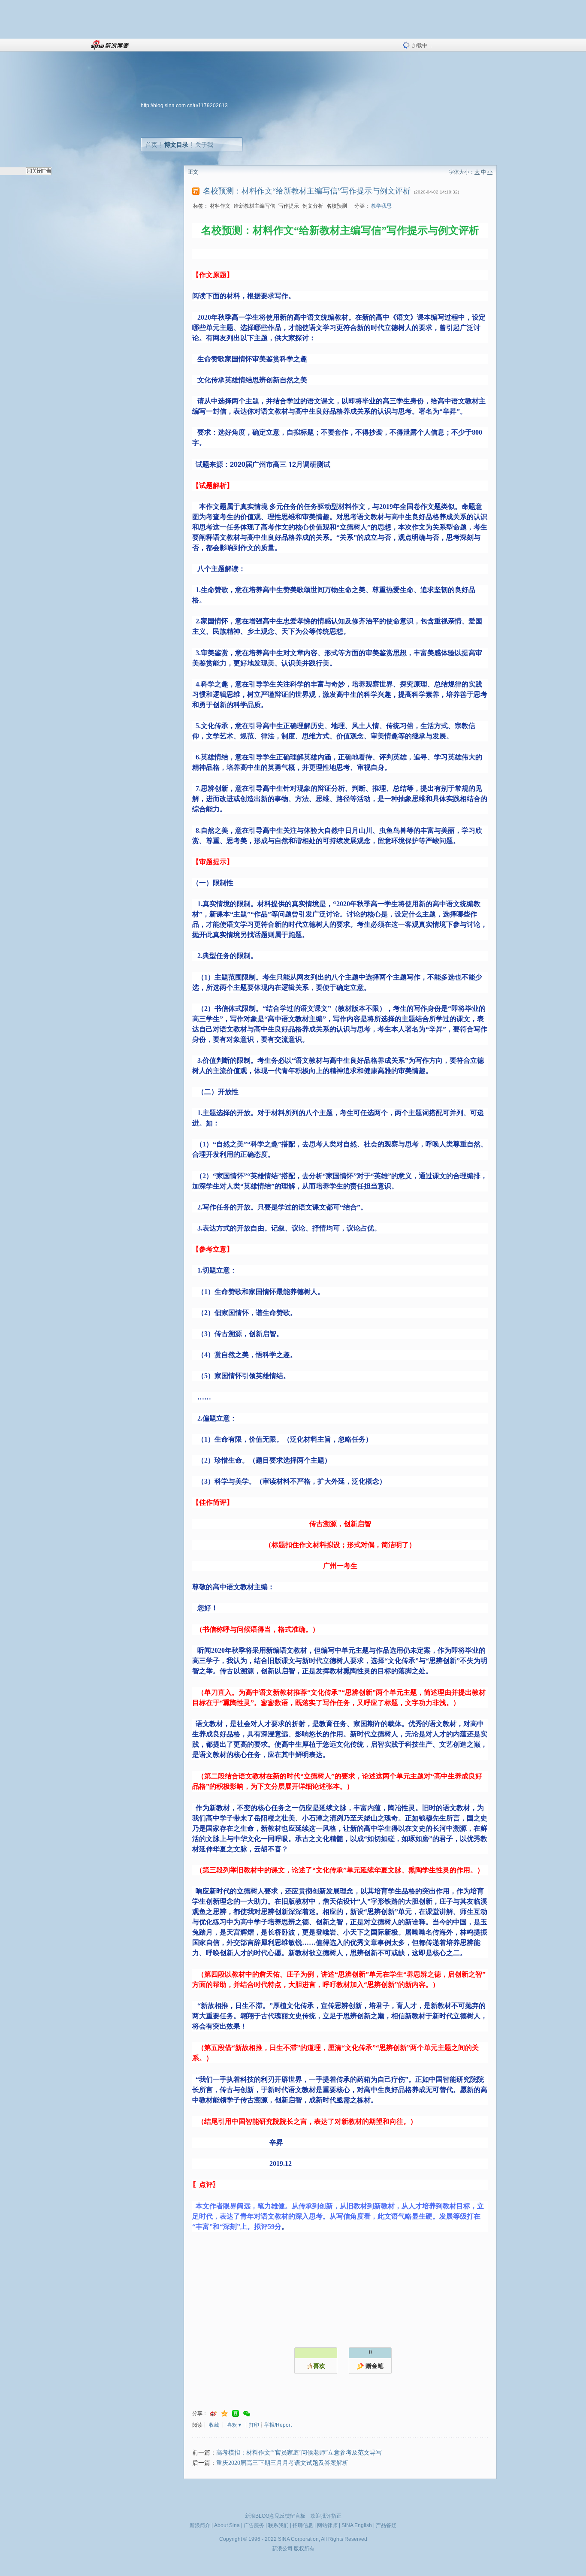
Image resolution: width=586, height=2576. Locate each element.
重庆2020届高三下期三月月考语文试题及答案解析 (282, 2463)
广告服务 (254, 2525)
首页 (151, 145)
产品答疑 (386, 2525)
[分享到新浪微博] (213, 2414)
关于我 (204, 145)
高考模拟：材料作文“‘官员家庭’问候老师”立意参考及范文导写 (299, 2453)
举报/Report (278, 2425)
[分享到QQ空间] (224, 2414)
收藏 (214, 2425)
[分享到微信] (247, 2414)
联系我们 (278, 2525)
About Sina (227, 2525)
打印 (254, 2425)
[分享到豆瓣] (236, 2414)
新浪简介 (200, 2525)
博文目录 (176, 145)
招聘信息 (303, 2525)
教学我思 (381, 206)
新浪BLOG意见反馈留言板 (275, 2516)
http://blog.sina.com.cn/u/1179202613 (184, 106)
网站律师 (327, 2525)
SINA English (357, 2525)
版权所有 (304, 2549)
